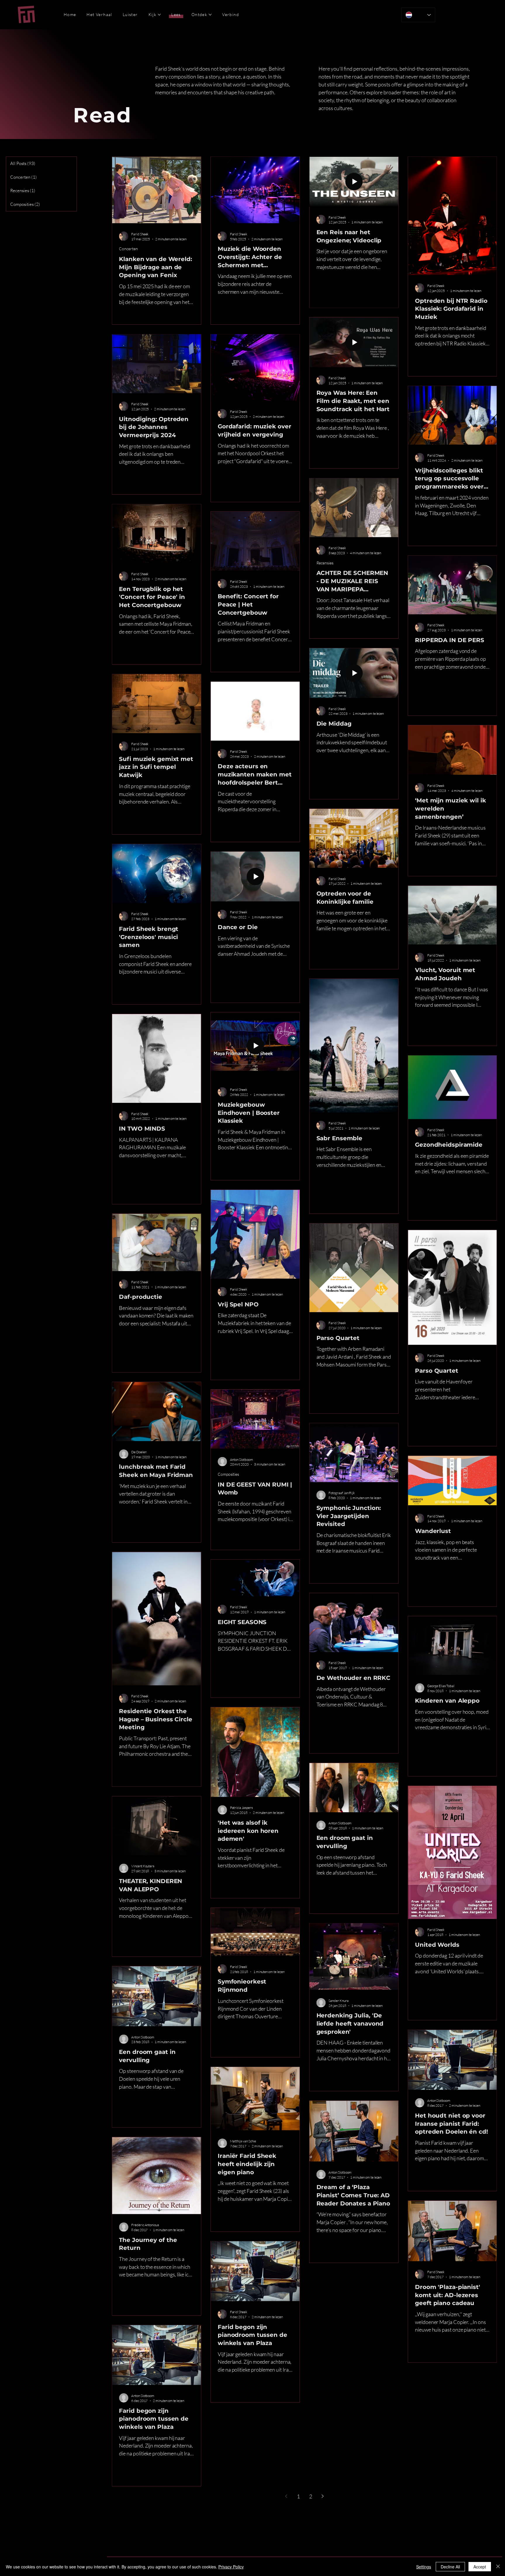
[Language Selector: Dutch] (418, 15)
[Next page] (323, 2496)
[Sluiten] (498, 2567)
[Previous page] (286, 2496)
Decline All (450, 2567)
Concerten (129, 249)
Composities (228, 1474)
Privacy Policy (231, 2567)
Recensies (325, 563)
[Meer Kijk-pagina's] (159, 15)
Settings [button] (424, 2567)
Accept (480, 2567)
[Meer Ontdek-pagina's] (210, 15)
